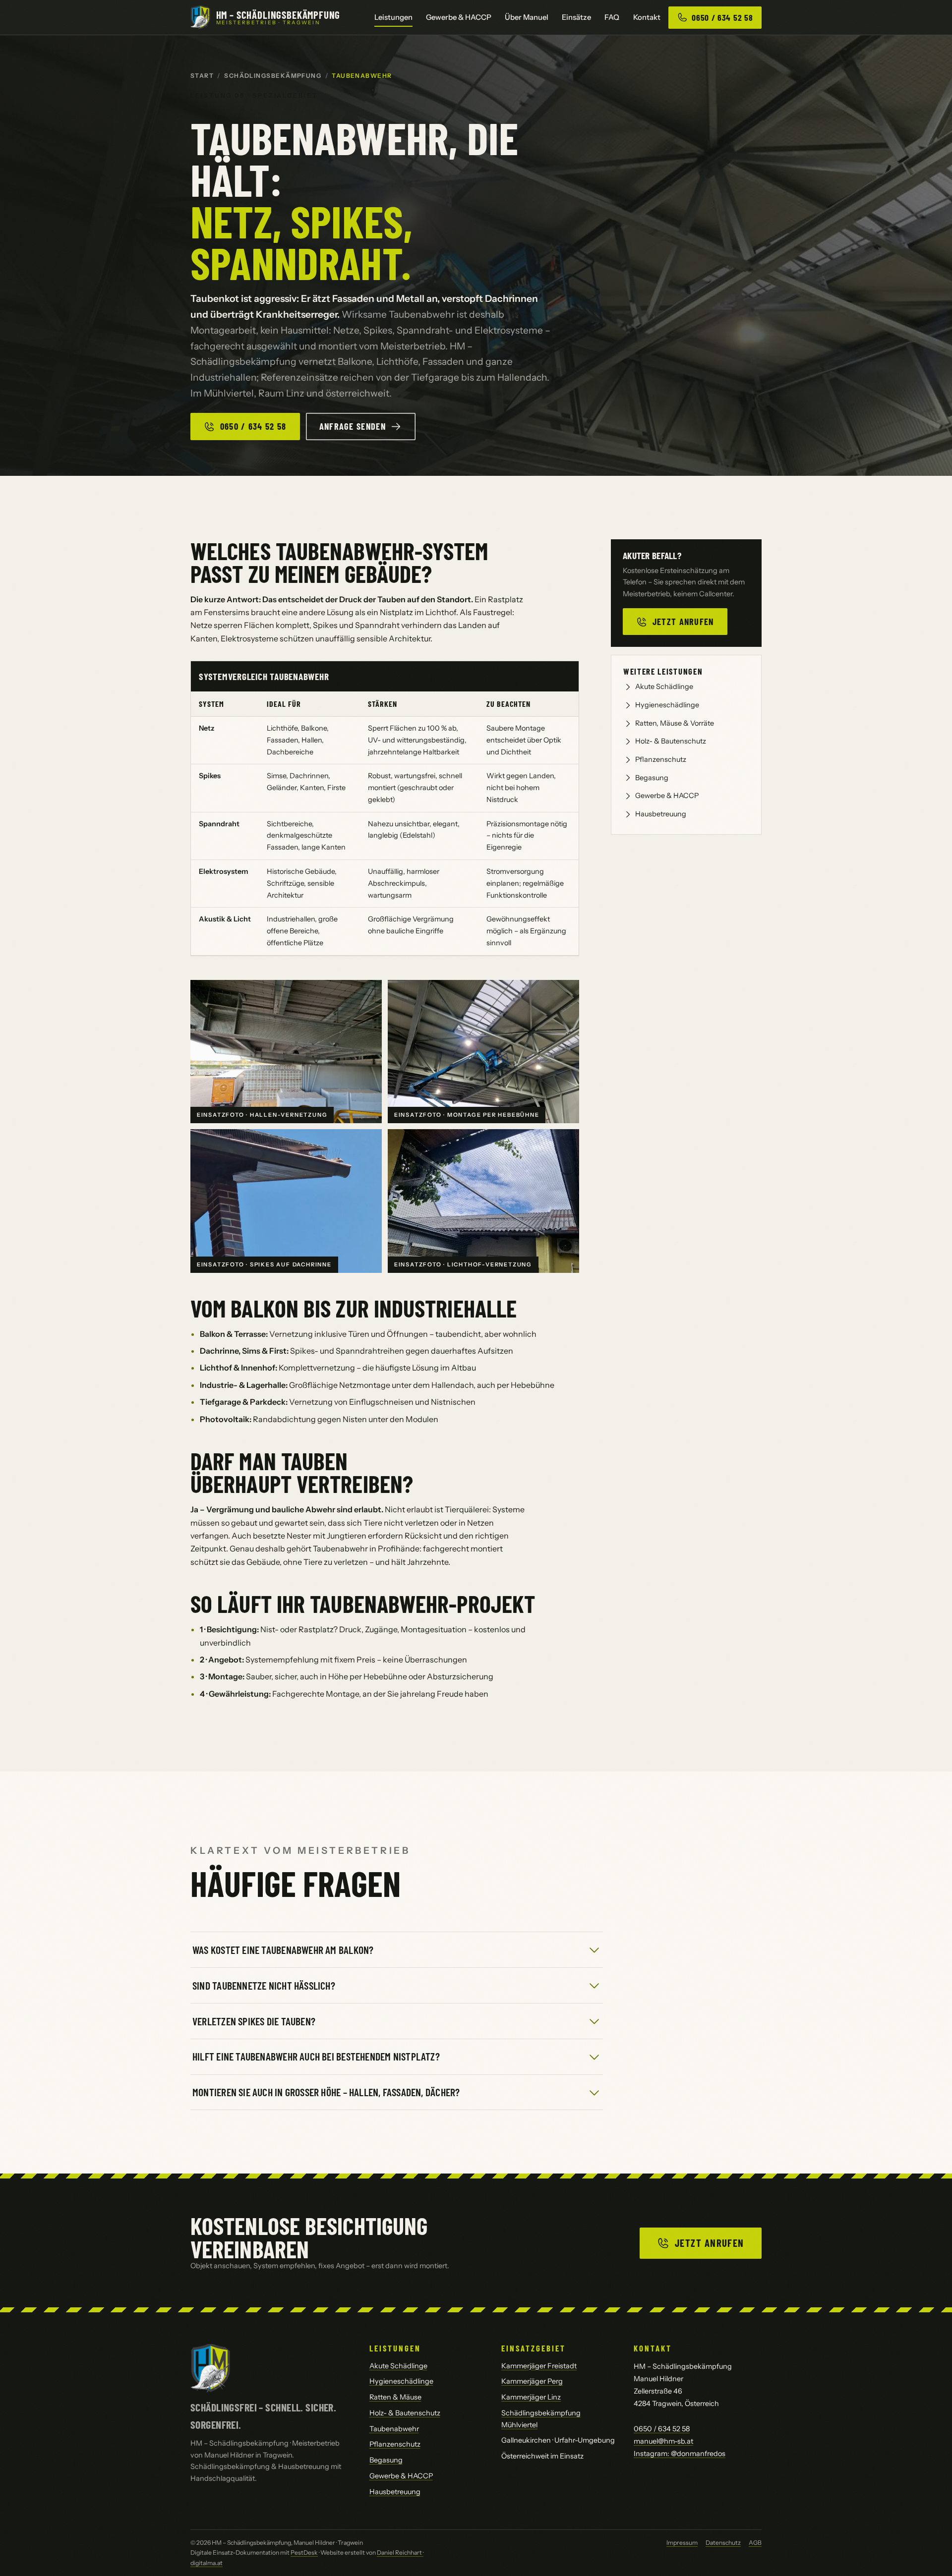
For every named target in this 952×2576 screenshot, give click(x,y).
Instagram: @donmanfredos (680, 2454)
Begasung (652, 778)
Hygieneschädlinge (667, 705)
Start (202, 76)
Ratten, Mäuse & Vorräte (675, 723)
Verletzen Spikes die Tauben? (254, 2021)
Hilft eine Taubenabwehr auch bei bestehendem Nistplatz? (316, 2056)
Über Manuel (527, 17)
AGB (755, 2543)
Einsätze (576, 17)
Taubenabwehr (394, 2429)
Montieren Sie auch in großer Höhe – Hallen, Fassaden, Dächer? (326, 2092)
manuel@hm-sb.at (663, 2441)
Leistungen (393, 17)
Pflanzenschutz (661, 759)
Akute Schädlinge (664, 687)
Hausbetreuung (661, 814)
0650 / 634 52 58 (253, 426)
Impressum (682, 2543)
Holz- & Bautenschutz (671, 741)
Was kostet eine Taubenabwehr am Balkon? (283, 1949)
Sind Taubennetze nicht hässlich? (264, 1985)
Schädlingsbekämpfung (273, 76)
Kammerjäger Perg (532, 2381)
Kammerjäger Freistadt (539, 2366)
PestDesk (304, 2552)
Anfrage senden (353, 426)
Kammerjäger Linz (531, 2397)
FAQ (612, 17)
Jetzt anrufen (683, 622)
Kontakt (647, 17)
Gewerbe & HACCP (459, 17)
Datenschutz (723, 2543)
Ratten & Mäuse (395, 2397)
